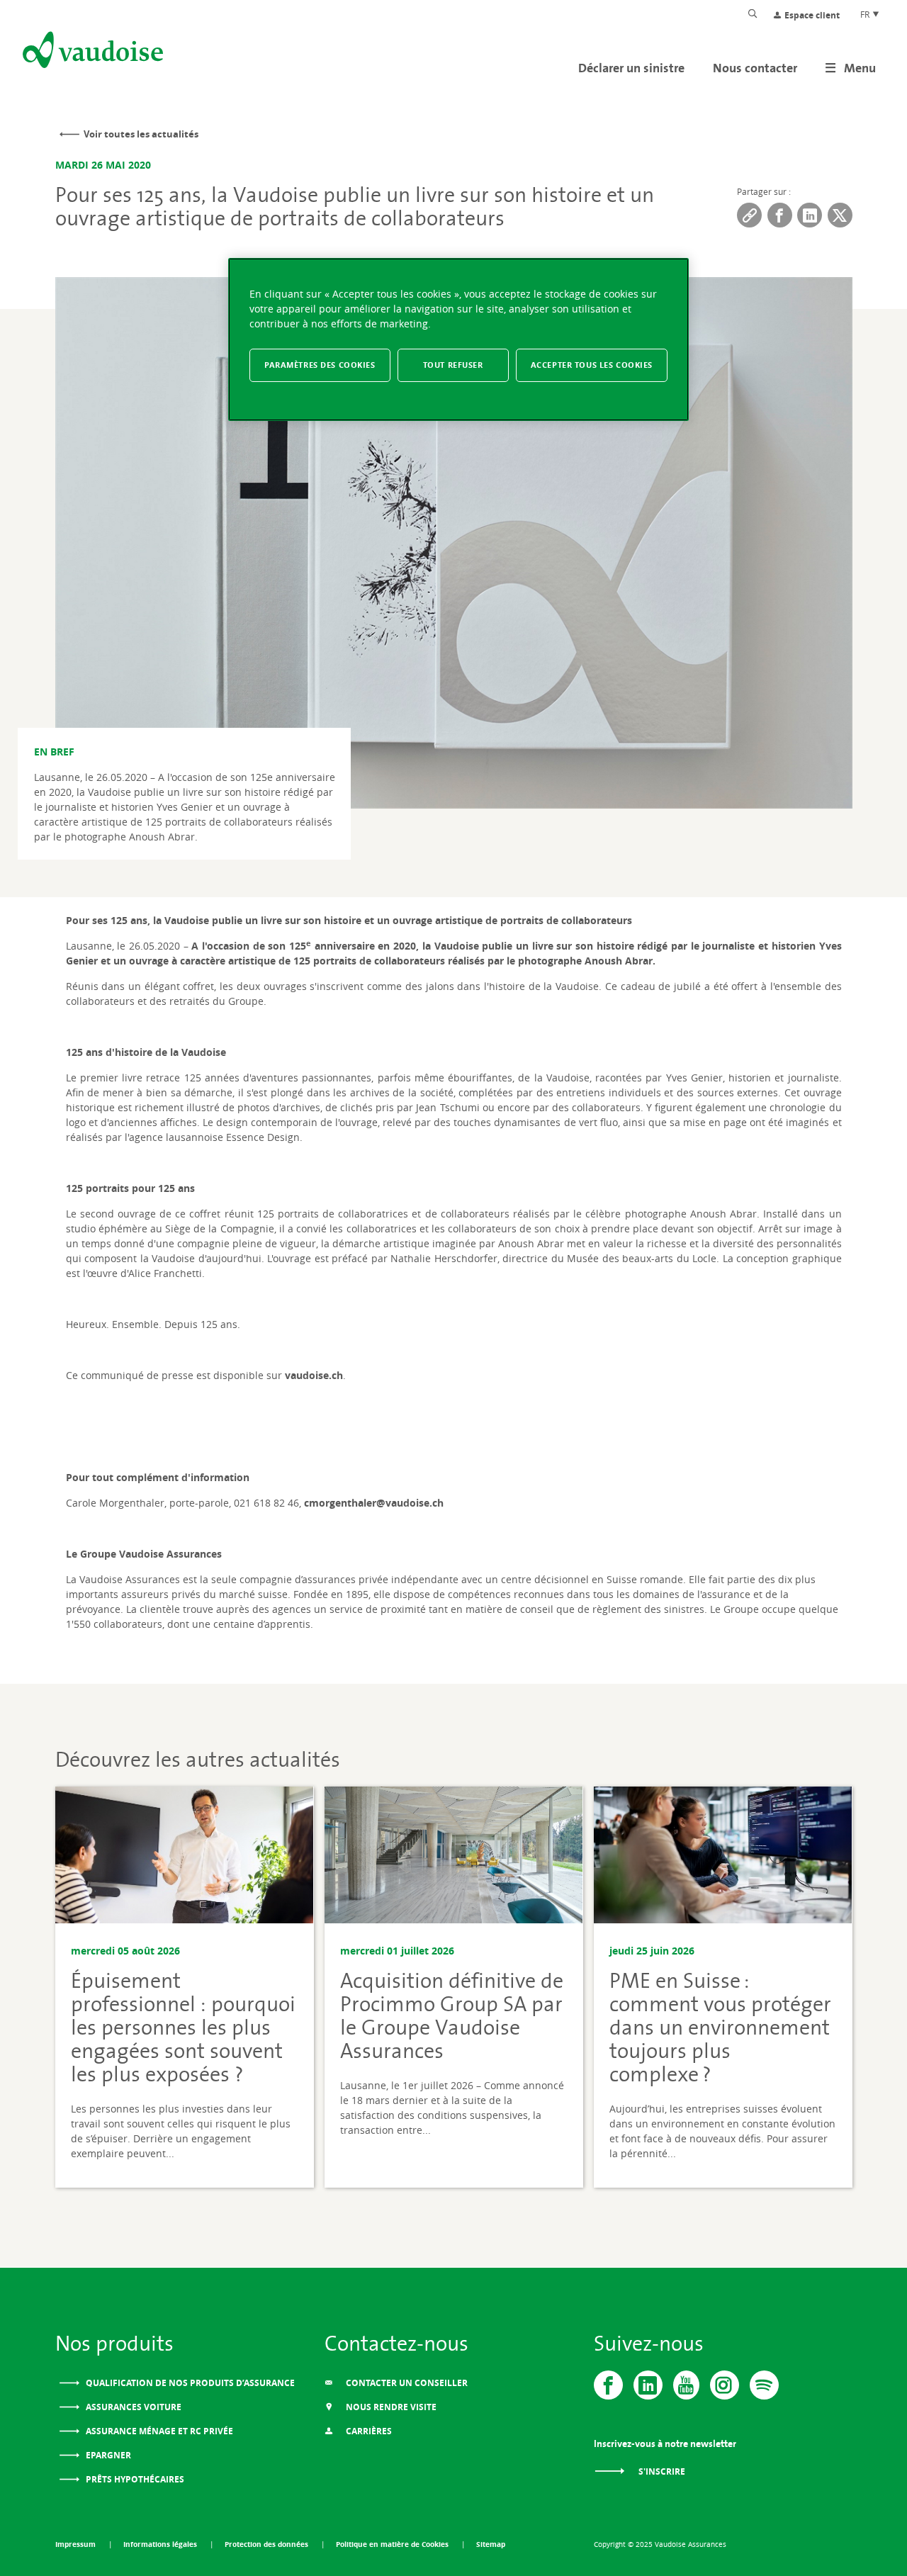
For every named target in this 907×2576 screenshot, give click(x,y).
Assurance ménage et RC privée (158, 2431)
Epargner (107, 2455)
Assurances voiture (133, 2407)
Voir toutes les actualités (141, 134)
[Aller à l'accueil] (91, 52)
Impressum (77, 2544)
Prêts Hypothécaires (134, 2479)
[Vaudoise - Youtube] (686, 2385)
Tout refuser (453, 365)
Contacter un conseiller (406, 2383)
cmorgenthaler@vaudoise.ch (374, 1503)
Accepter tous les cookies (592, 365)
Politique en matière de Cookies (393, 2544)
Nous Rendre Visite (390, 2407)
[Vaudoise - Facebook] (608, 2385)
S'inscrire (661, 2471)
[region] (458, 340)
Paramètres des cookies (320, 365)
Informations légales (161, 2544)
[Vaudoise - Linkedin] (648, 2385)
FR (866, 14)
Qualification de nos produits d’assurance (189, 2383)
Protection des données (267, 2544)
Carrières (368, 2431)
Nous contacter (755, 68)
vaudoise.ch (314, 1375)
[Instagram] (725, 2385)
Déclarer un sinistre (631, 68)
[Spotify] (764, 2385)
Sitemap (491, 2544)
